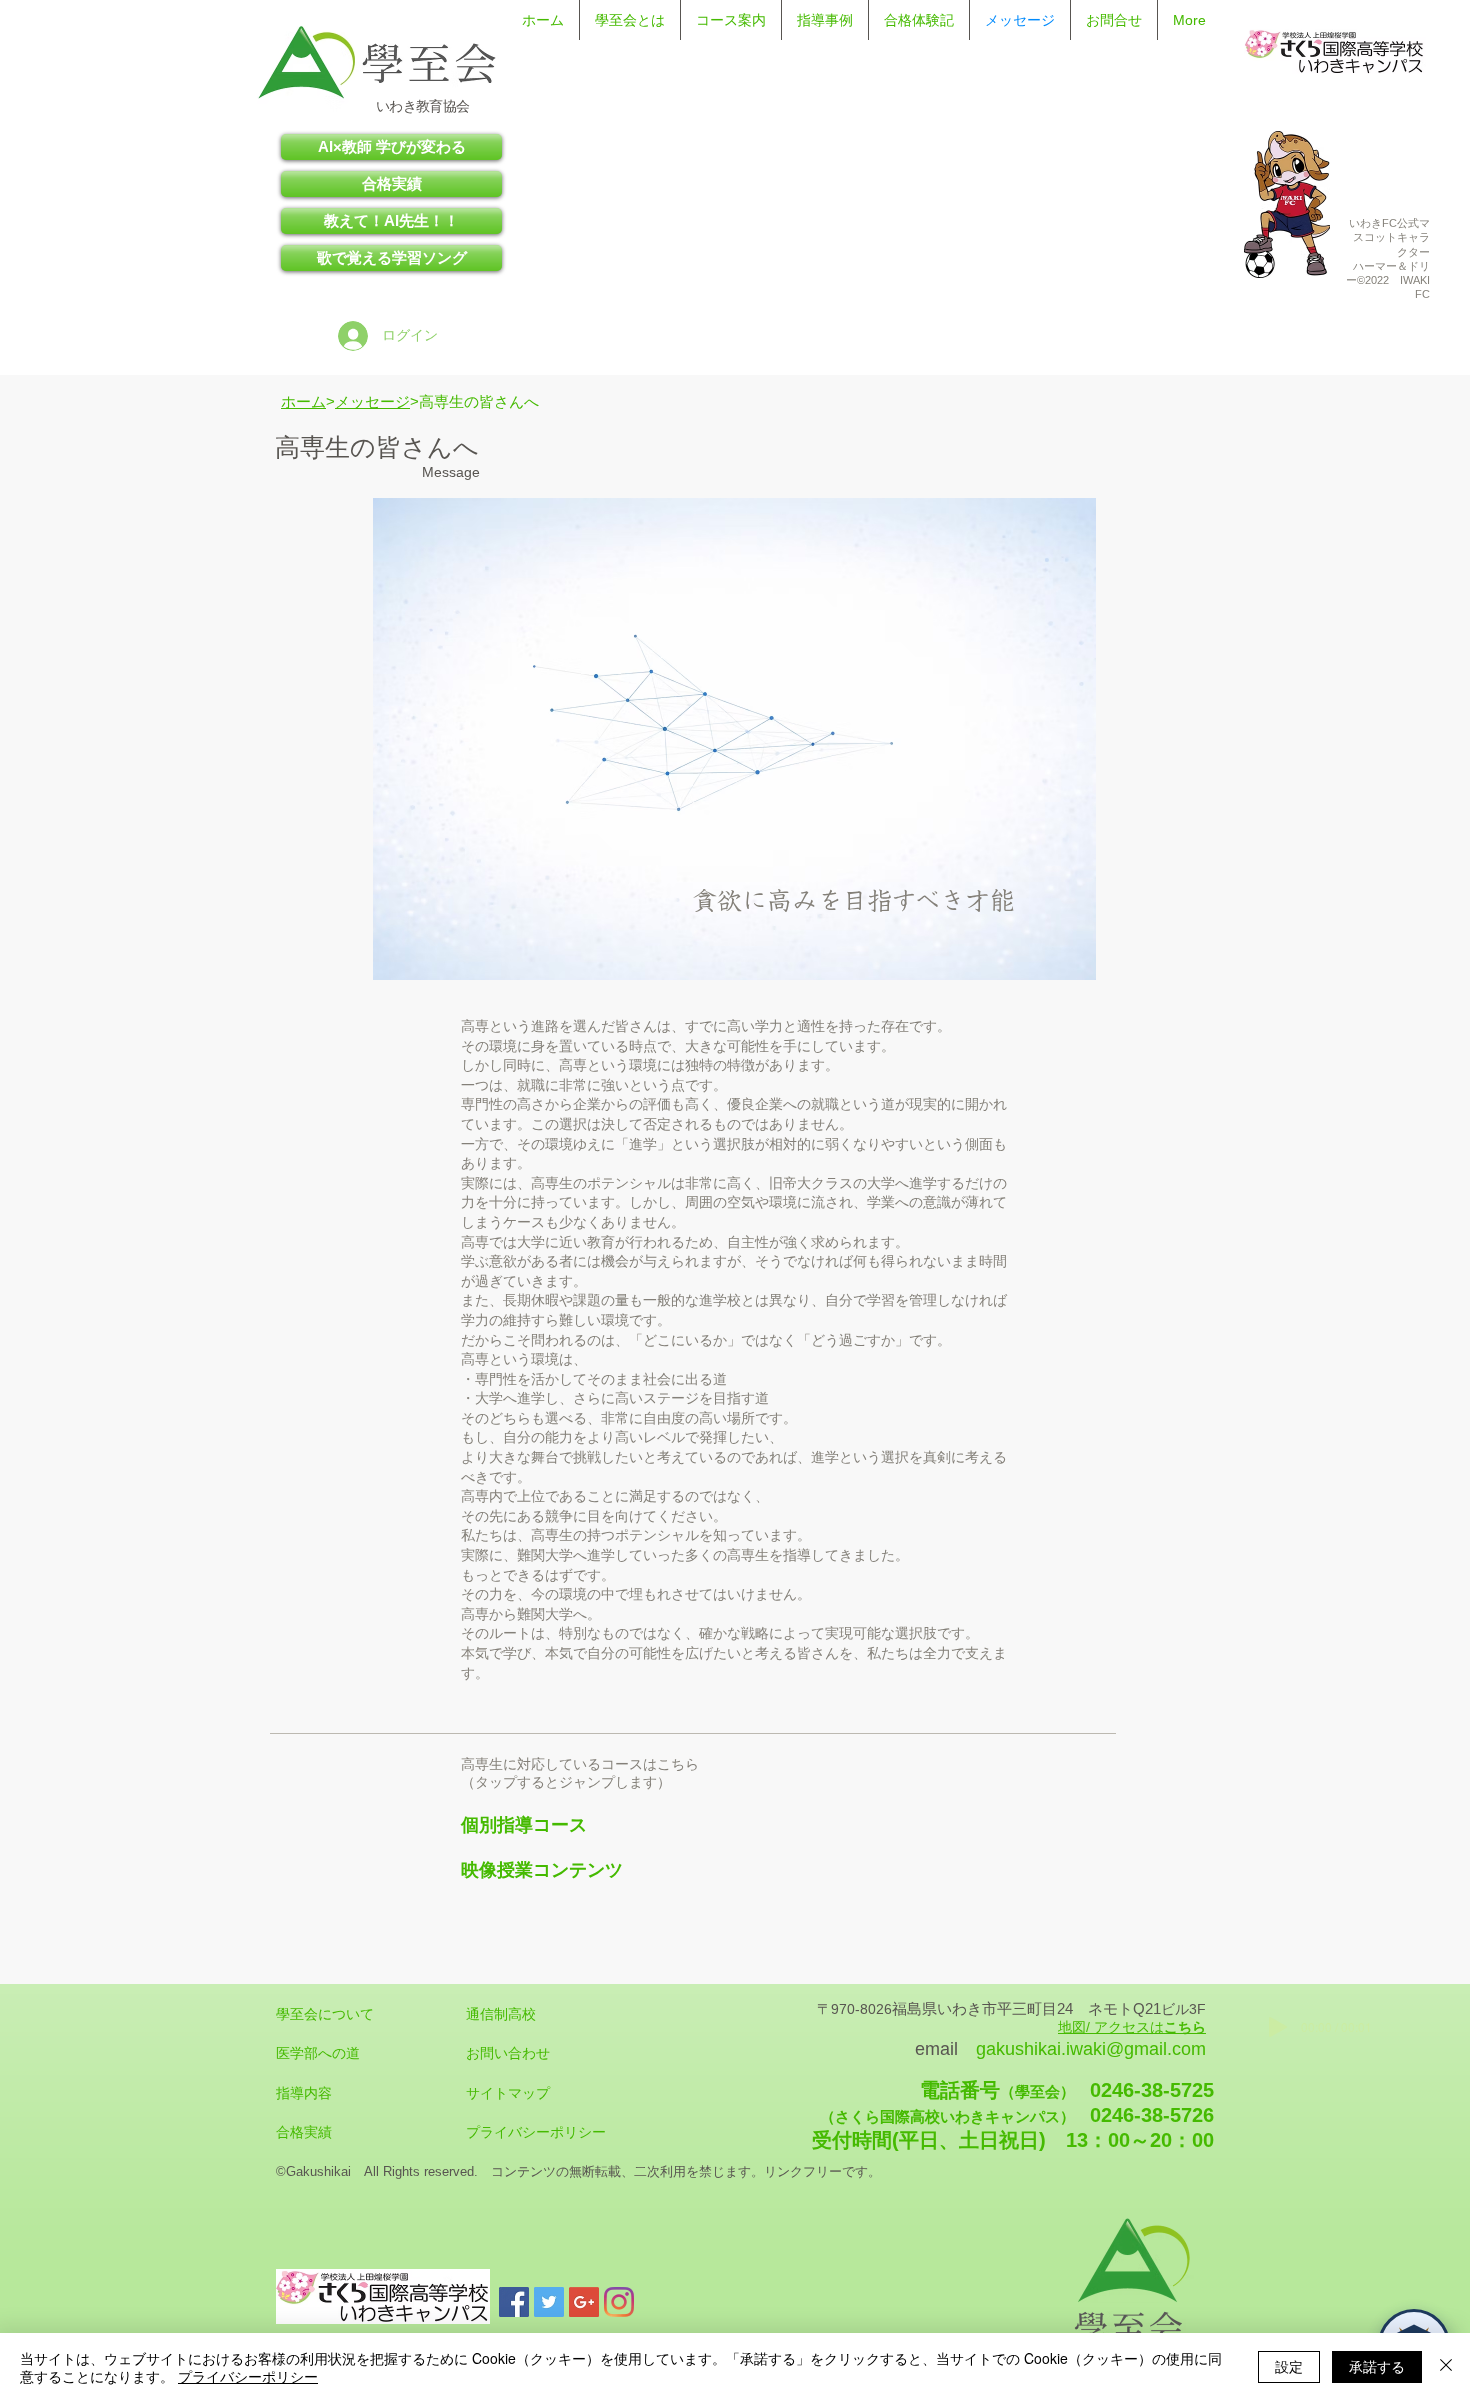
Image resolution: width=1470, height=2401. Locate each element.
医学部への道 (318, 2053)
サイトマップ (508, 2093)
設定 (1289, 2366)
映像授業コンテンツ (542, 1870)
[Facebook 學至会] (514, 2302)
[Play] (1278, 2027)
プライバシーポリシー (536, 2132)
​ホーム (303, 401)
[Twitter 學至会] (549, 2302)
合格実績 (304, 2132)
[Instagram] (619, 2302)
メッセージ (372, 401)
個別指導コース (524, 1825)
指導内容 (304, 2093)
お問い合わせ (508, 2053)
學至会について (325, 2014)
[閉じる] (1446, 2367)
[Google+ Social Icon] (584, 2302)
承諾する (1377, 2366)
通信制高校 (501, 2014)
